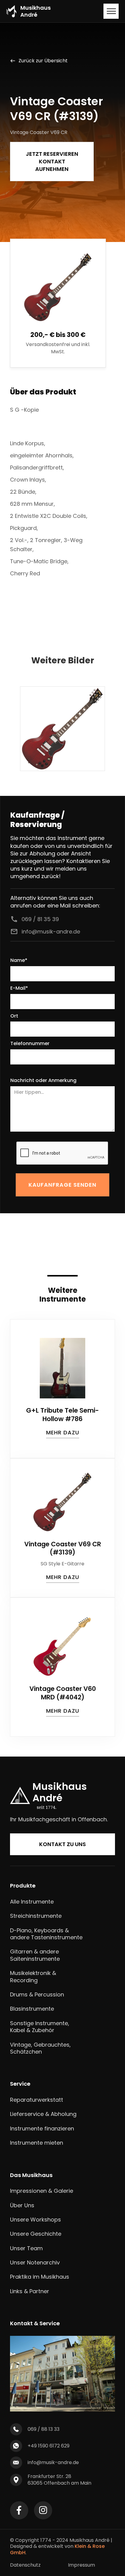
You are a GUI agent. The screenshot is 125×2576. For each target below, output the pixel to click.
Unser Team (26, 2248)
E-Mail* (19, 988)
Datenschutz (25, 2565)
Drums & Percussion (37, 1994)
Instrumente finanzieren (42, 2128)
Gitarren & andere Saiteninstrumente (35, 1955)
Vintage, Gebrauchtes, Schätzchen (40, 2048)
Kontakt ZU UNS (62, 1844)
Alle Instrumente (32, 1902)
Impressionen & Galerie (42, 2191)
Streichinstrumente (36, 1916)
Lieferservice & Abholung (43, 2114)
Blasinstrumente (32, 2009)
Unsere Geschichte (36, 2234)
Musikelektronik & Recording (33, 1977)
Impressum (81, 2565)
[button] (111, 11)
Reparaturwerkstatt (37, 2100)
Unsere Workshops (35, 2220)
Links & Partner (30, 2291)
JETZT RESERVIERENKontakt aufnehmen (52, 161)
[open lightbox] (62, 729)
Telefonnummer (30, 1044)
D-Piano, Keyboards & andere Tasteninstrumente (46, 1934)
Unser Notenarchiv (35, 2262)
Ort (14, 1016)
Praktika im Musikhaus (40, 2277)
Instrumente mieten (37, 2143)
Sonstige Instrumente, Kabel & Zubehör (40, 2027)
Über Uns (22, 2205)
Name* (19, 961)
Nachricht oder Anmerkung (43, 1081)
